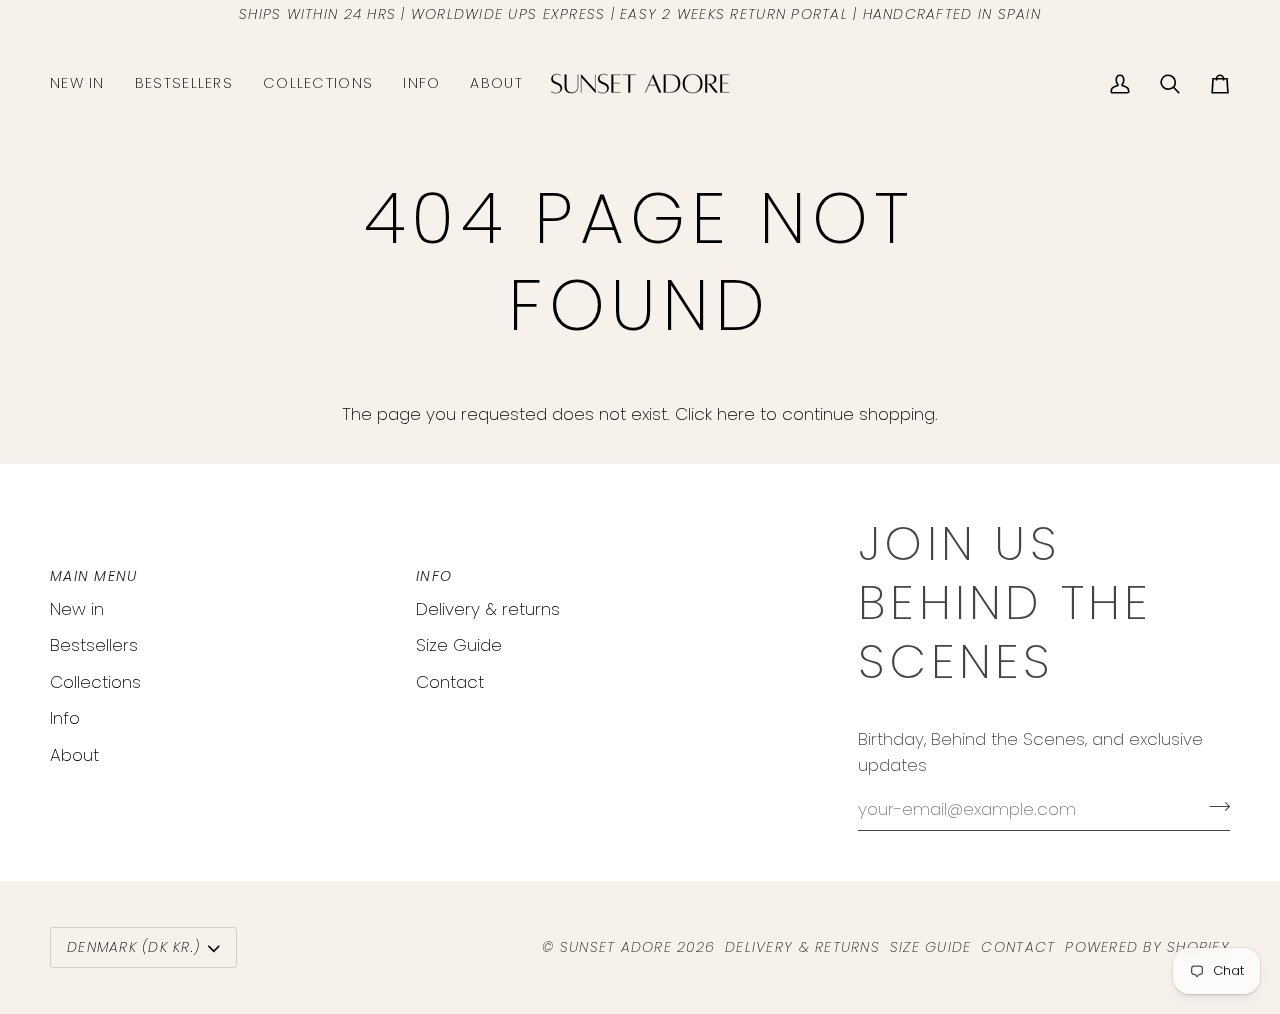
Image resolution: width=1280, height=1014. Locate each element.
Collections (95, 682)
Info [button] (434, 576)
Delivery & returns (488, 609)
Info (65, 718)
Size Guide (459, 645)
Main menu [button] (93, 576)
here (736, 414)
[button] (318, 84)
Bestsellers (94, 645)
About (74, 755)
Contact (450, 682)
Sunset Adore (616, 947)
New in (77, 609)
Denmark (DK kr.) (133, 947)
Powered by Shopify (1147, 947)
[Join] (1213, 806)
